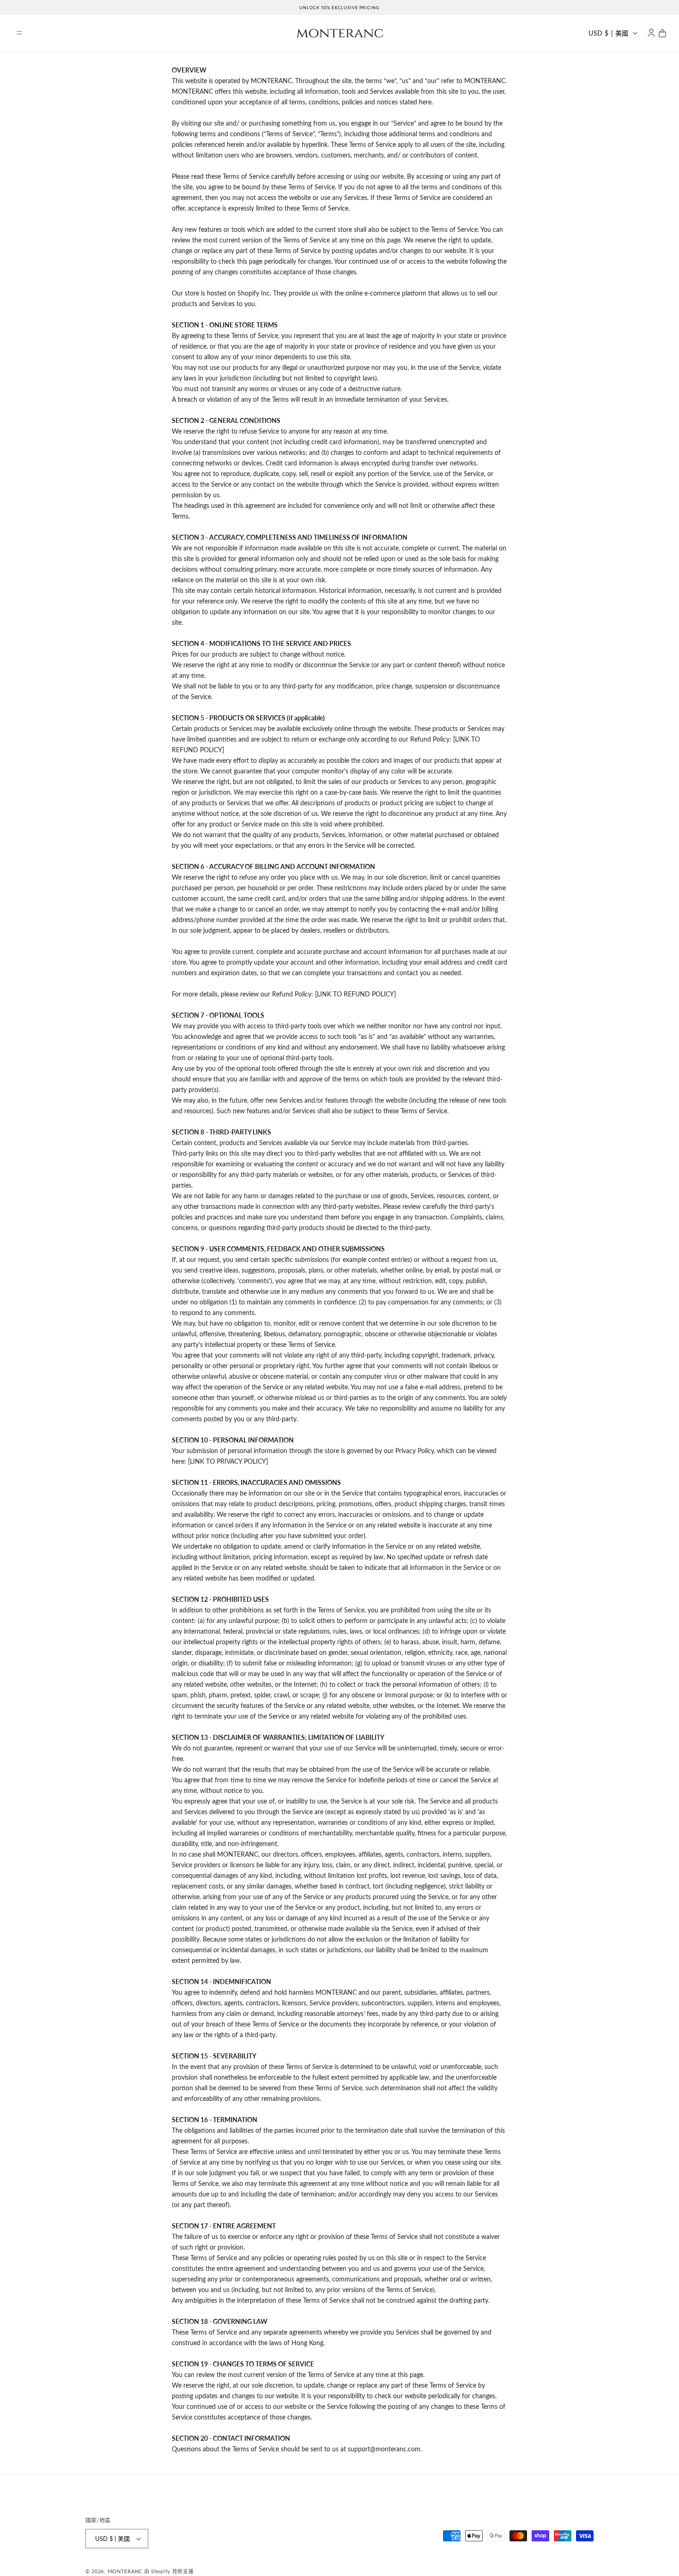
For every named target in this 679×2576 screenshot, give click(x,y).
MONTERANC (125, 2571)
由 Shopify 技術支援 (169, 2571)
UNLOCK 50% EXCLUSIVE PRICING (339, 8)
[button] (19, 33)
